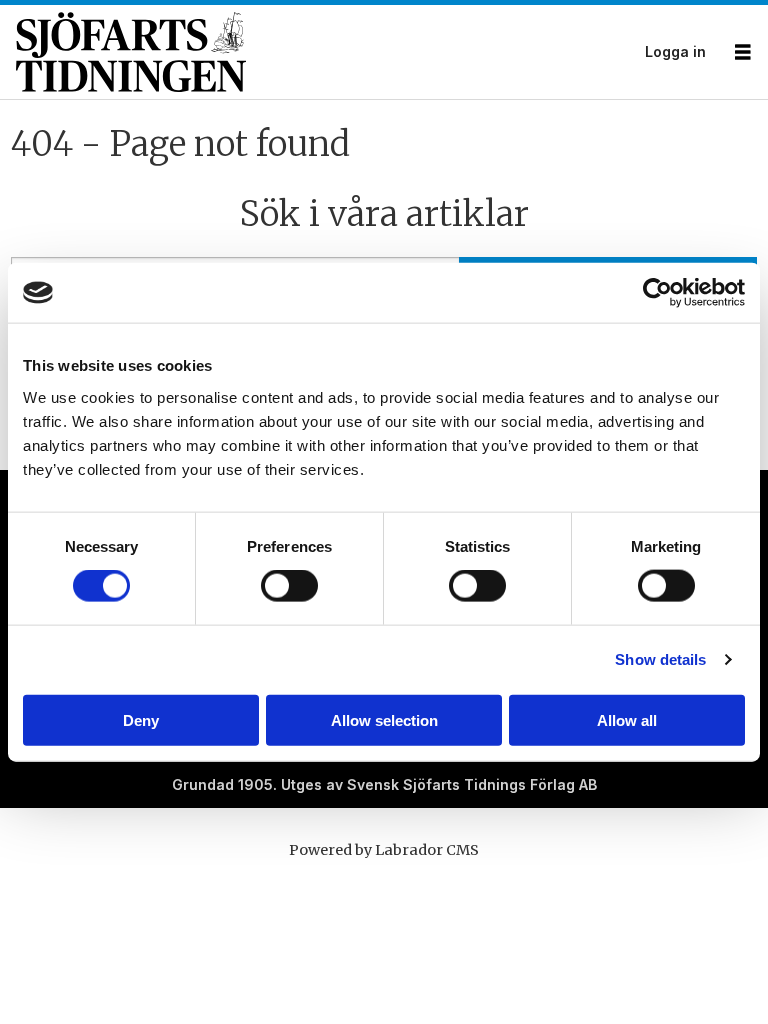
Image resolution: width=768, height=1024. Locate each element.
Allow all (627, 719)
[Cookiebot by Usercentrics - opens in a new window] (657, 293)
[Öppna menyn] (743, 52)
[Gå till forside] (324, 51)
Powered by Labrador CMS (384, 850)
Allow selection (384, 719)
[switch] (289, 586)
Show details (660, 659)
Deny (141, 719)
